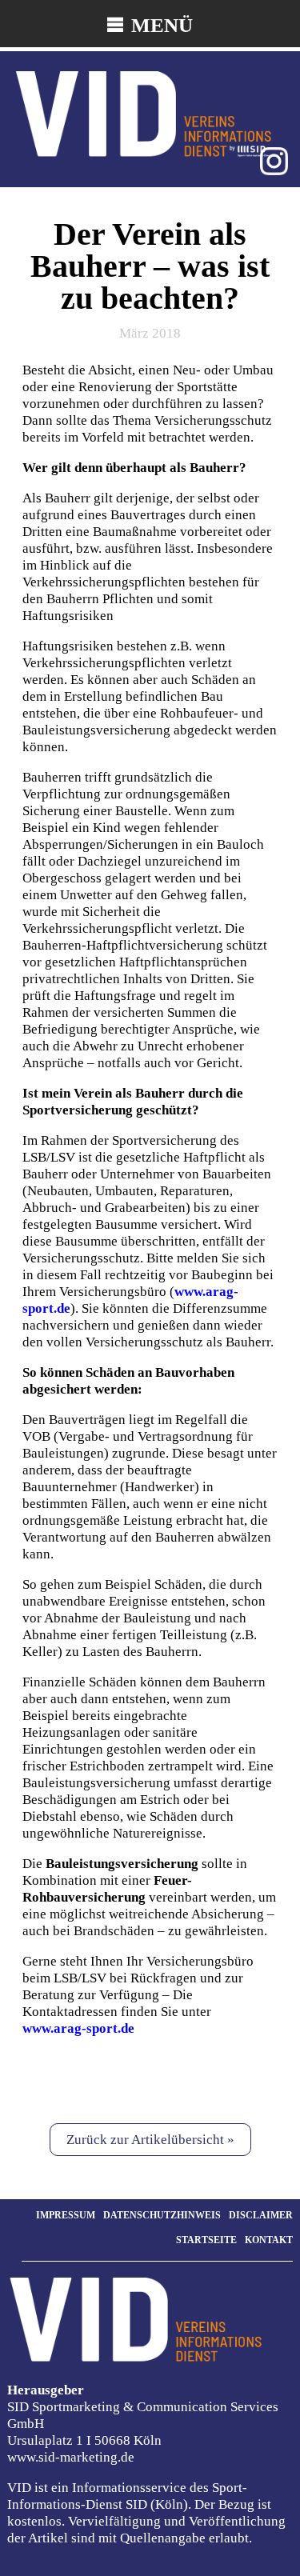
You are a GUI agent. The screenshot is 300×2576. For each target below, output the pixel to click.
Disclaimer (261, 2215)
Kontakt (269, 2240)
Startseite (206, 2240)
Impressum (66, 2215)
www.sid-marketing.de (71, 2457)
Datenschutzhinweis (162, 2215)
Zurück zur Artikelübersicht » (150, 2140)
